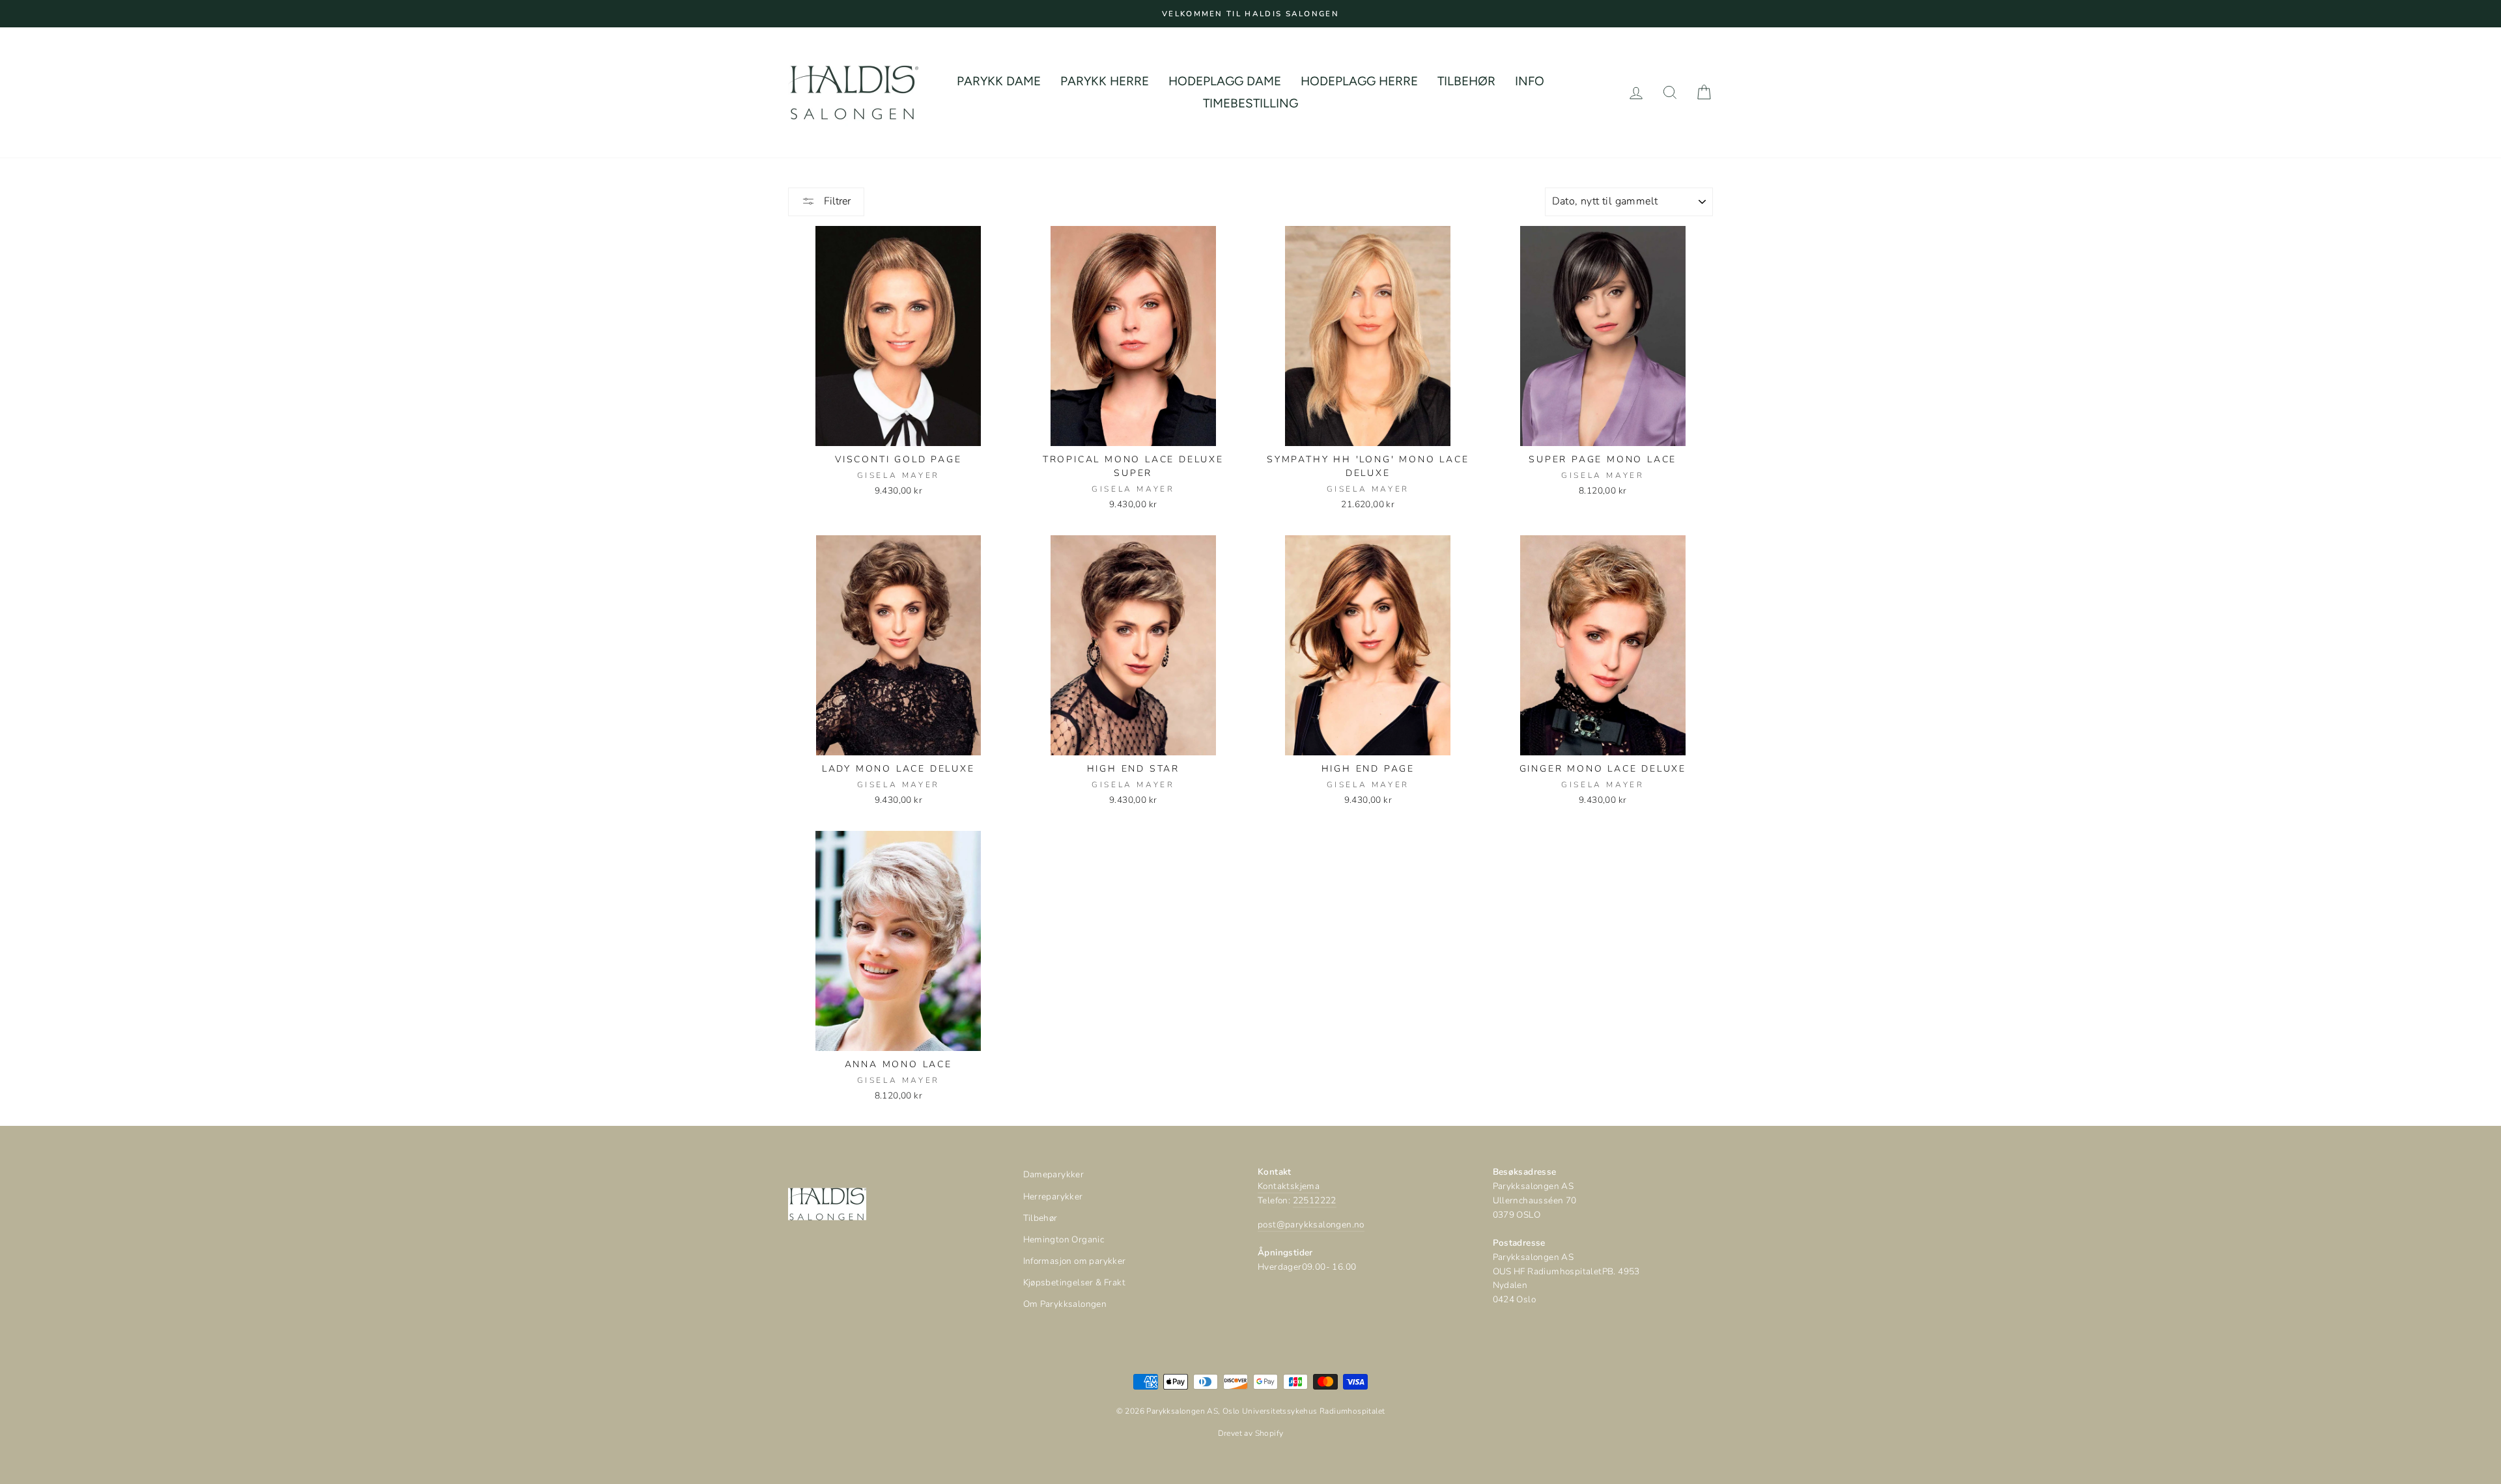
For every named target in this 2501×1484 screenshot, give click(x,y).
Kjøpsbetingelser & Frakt (1075, 1282)
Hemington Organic (1064, 1239)
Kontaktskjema (1289, 1186)
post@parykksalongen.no (1311, 1225)
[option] (1250, 14)
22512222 (1315, 1200)
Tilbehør (1040, 1218)
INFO (1530, 81)
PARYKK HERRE (1105, 81)
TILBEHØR (1466, 81)
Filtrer (836, 201)
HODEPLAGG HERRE (1359, 81)
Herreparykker (1053, 1197)
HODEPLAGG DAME (1225, 81)
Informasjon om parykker (1075, 1261)
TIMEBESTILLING (1250, 103)
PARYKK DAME (999, 81)
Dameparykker (1054, 1174)
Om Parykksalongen (1065, 1304)
